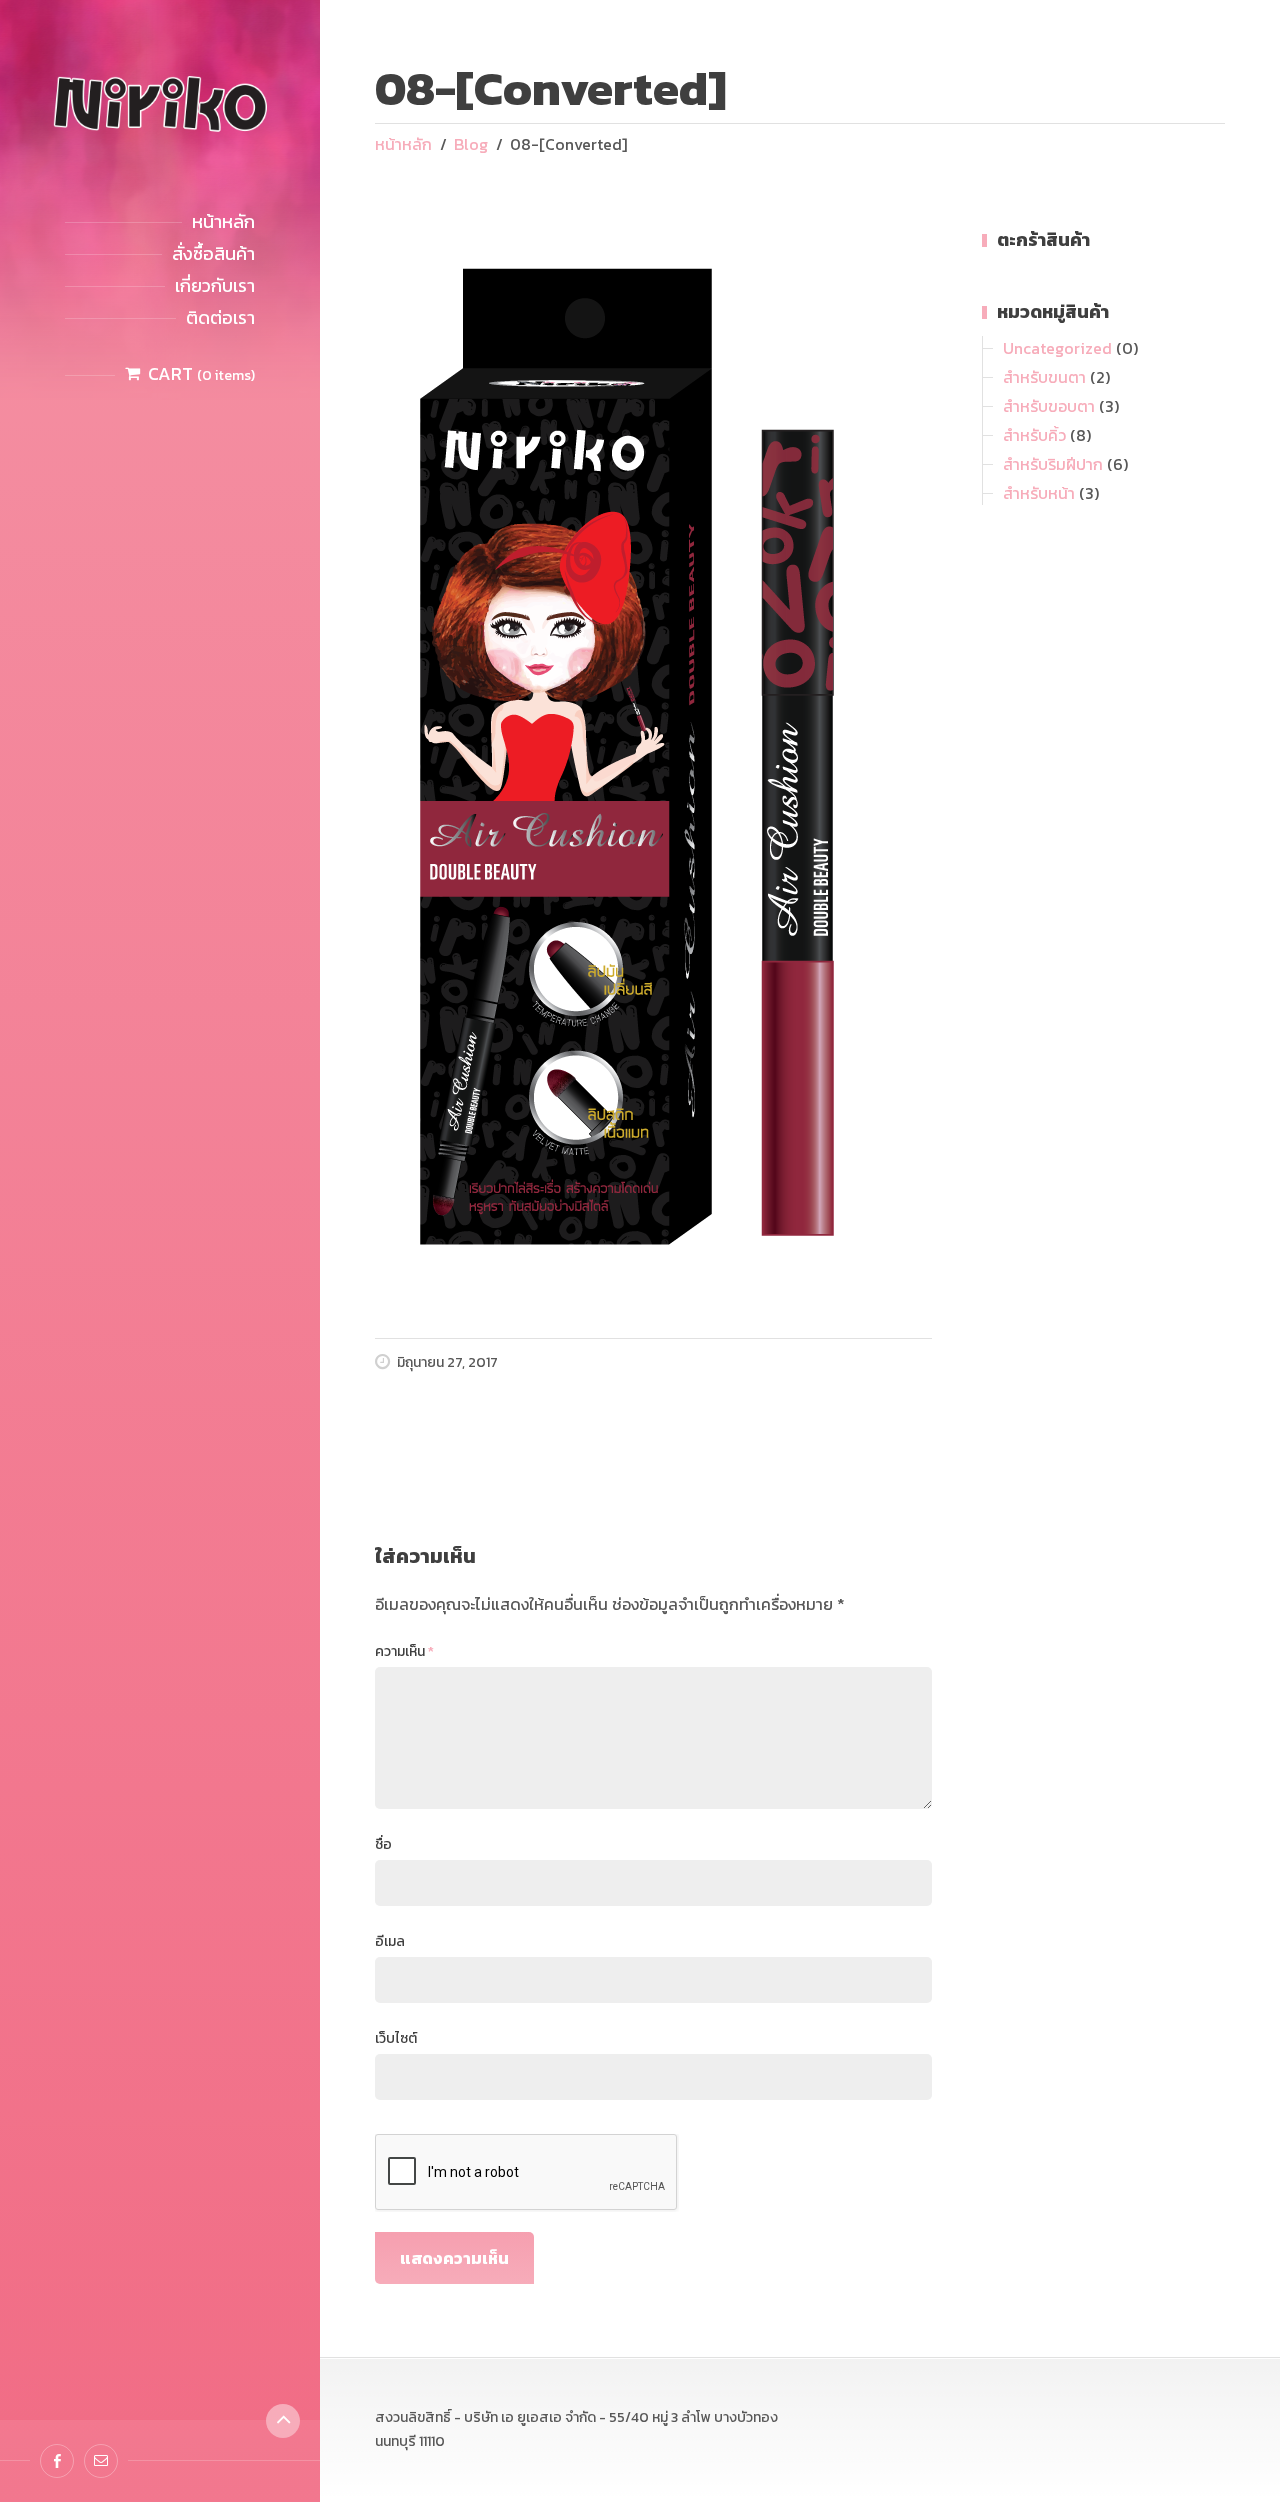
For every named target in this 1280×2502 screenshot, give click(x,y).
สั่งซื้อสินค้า (213, 253)
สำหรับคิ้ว (1034, 435)
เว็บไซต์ (396, 2038)
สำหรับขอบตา (1049, 406)
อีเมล (390, 1941)
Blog (471, 144)
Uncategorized (1057, 348)
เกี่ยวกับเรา (215, 285)
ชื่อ (383, 1844)
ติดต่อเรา (220, 317)
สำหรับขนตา (1044, 377)
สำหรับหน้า (1039, 493)
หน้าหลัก (223, 221)
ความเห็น (404, 1651)
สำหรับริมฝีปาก (1053, 464)
